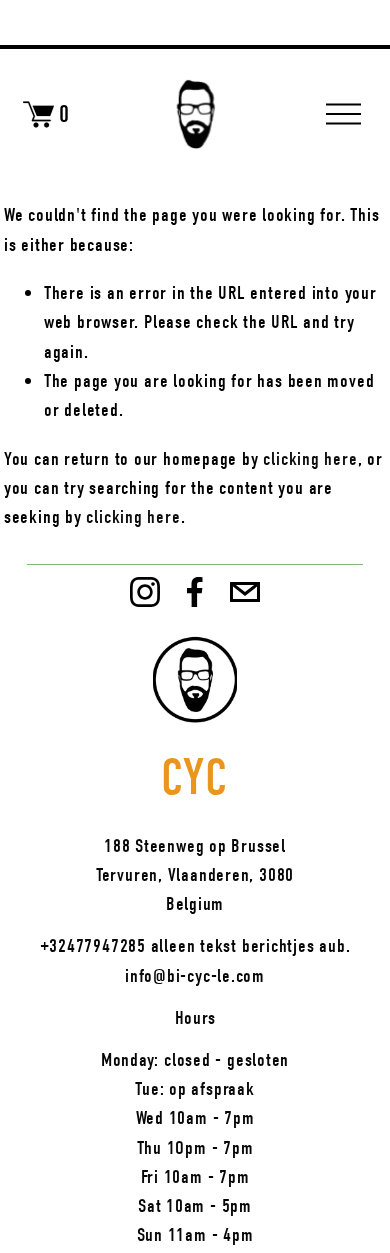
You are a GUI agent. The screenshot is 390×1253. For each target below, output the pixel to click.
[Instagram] (145, 592)
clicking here (310, 458)
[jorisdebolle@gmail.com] (245, 592)
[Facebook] (195, 592)
